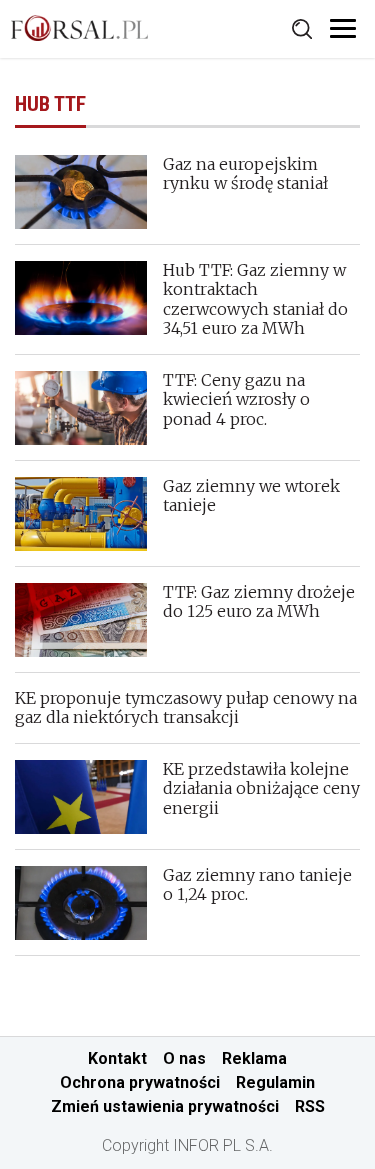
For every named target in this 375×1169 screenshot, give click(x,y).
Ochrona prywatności (140, 1082)
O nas (184, 1058)
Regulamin (275, 1082)
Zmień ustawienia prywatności (165, 1106)
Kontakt (117, 1058)
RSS (310, 1106)
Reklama (254, 1058)
